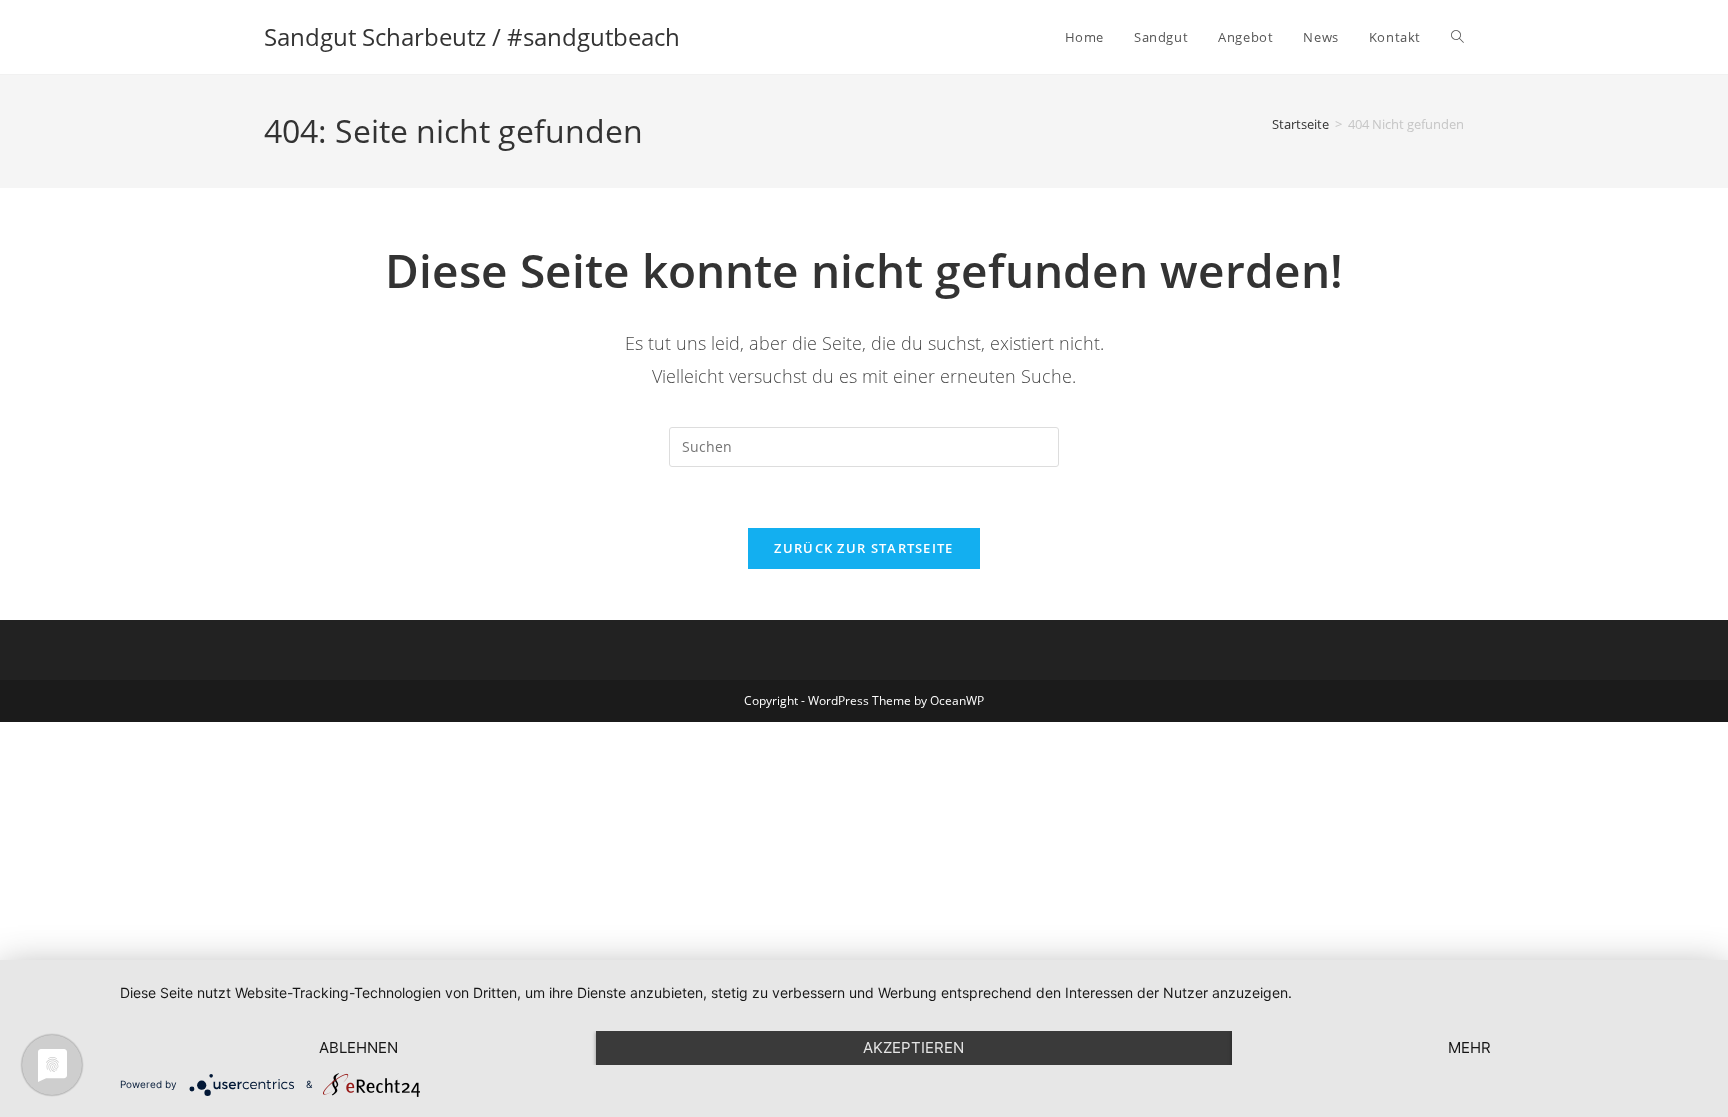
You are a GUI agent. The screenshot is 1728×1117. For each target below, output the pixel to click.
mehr (1469, 1047)
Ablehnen (358, 1047)
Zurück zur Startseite (863, 548)
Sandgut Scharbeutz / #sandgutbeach (472, 36)
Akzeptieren (913, 1047)
